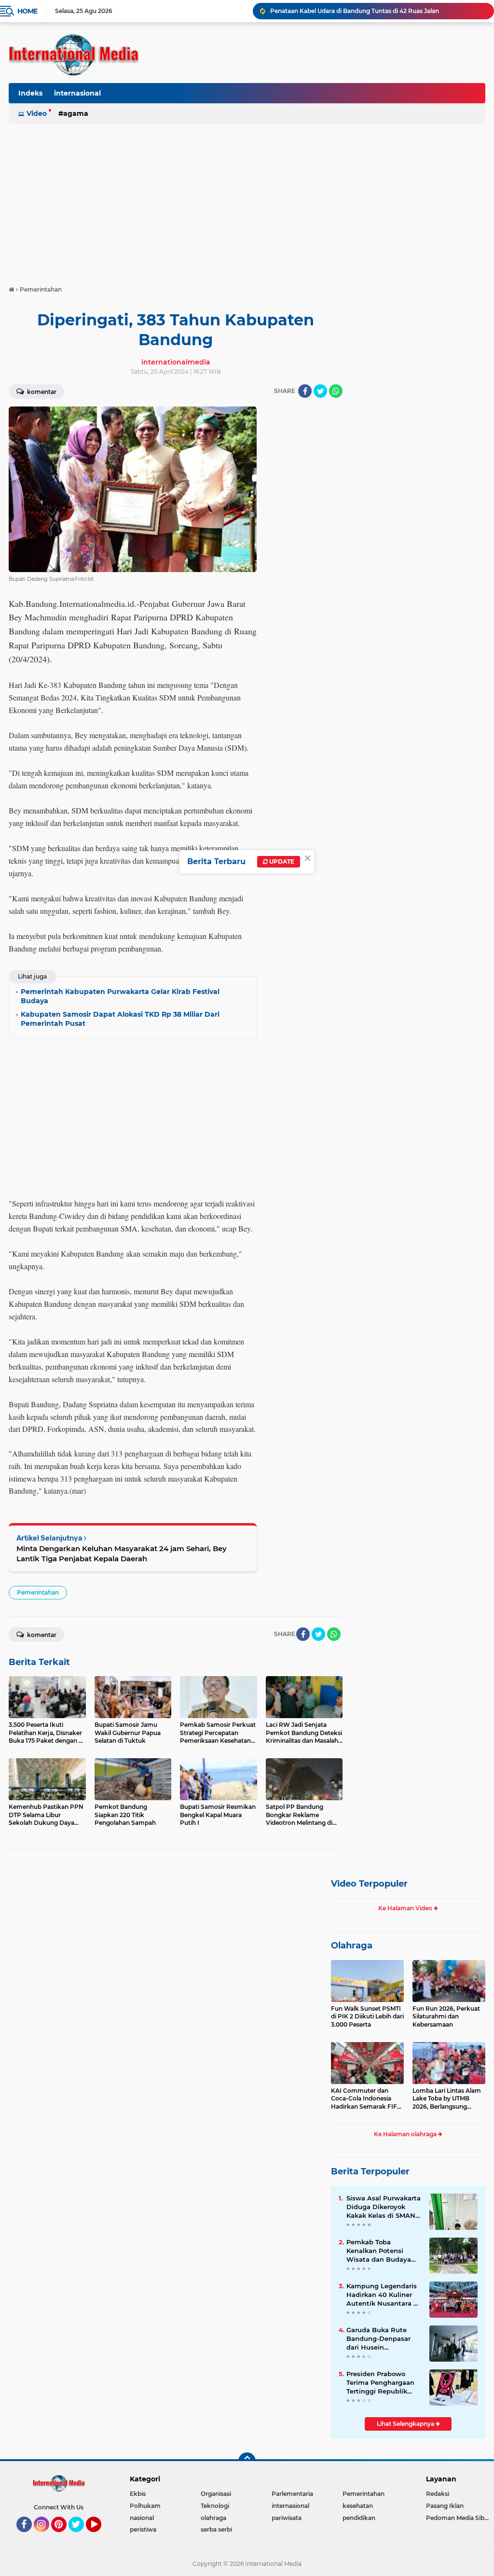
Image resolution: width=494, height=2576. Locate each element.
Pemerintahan (38, 1592)
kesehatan (358, 2506)
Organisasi (216, 2494)
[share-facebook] (305, 391)
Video (37, 113)
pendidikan (359, 2518)
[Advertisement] (247, 200)
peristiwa (143, 2529)
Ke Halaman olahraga (406, 2134)
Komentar (41, 392)
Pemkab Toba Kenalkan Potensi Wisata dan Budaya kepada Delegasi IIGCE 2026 (383, 2251)
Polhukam (145, 2506)
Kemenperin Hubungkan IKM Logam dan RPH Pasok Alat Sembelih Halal (377, 11)
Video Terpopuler (369, 1884)
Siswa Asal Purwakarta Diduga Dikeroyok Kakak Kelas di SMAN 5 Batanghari (384, 2207)
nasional (142, 2518)
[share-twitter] (320, 391)
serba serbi (216, 2529)
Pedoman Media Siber (458, 2518)
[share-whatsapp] (336, 391)
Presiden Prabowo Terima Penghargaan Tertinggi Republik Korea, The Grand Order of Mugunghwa (381, 2383)
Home (27, 11)
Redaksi (438, 2494)
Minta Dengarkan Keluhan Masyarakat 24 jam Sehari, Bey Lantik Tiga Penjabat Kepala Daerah (122, 1554)
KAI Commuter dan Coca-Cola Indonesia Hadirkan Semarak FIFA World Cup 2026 (366, 2099)
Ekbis (138, 2494)
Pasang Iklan (445, 2506)
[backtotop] (247, 2461)
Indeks (30, 93)
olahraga (213, 2518)
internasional (77, 93)
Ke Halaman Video (406, 1908)
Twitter (81, 2536)
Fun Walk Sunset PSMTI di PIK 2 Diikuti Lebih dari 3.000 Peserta (367, 2017)
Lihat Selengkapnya (406, 2424)
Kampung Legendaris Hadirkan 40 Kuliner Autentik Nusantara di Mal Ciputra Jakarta (383, 2295)
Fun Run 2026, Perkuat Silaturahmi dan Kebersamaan (446, 2017)
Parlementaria (292, 2494)
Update (281, 861)
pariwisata (287, 2518)
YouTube (100, 2536)
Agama (76, 113)
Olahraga (352, 1946)
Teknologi (215, 2506)
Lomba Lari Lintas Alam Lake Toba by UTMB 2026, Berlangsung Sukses (447, 2099)
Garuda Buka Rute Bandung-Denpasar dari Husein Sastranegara (378, 2339)
